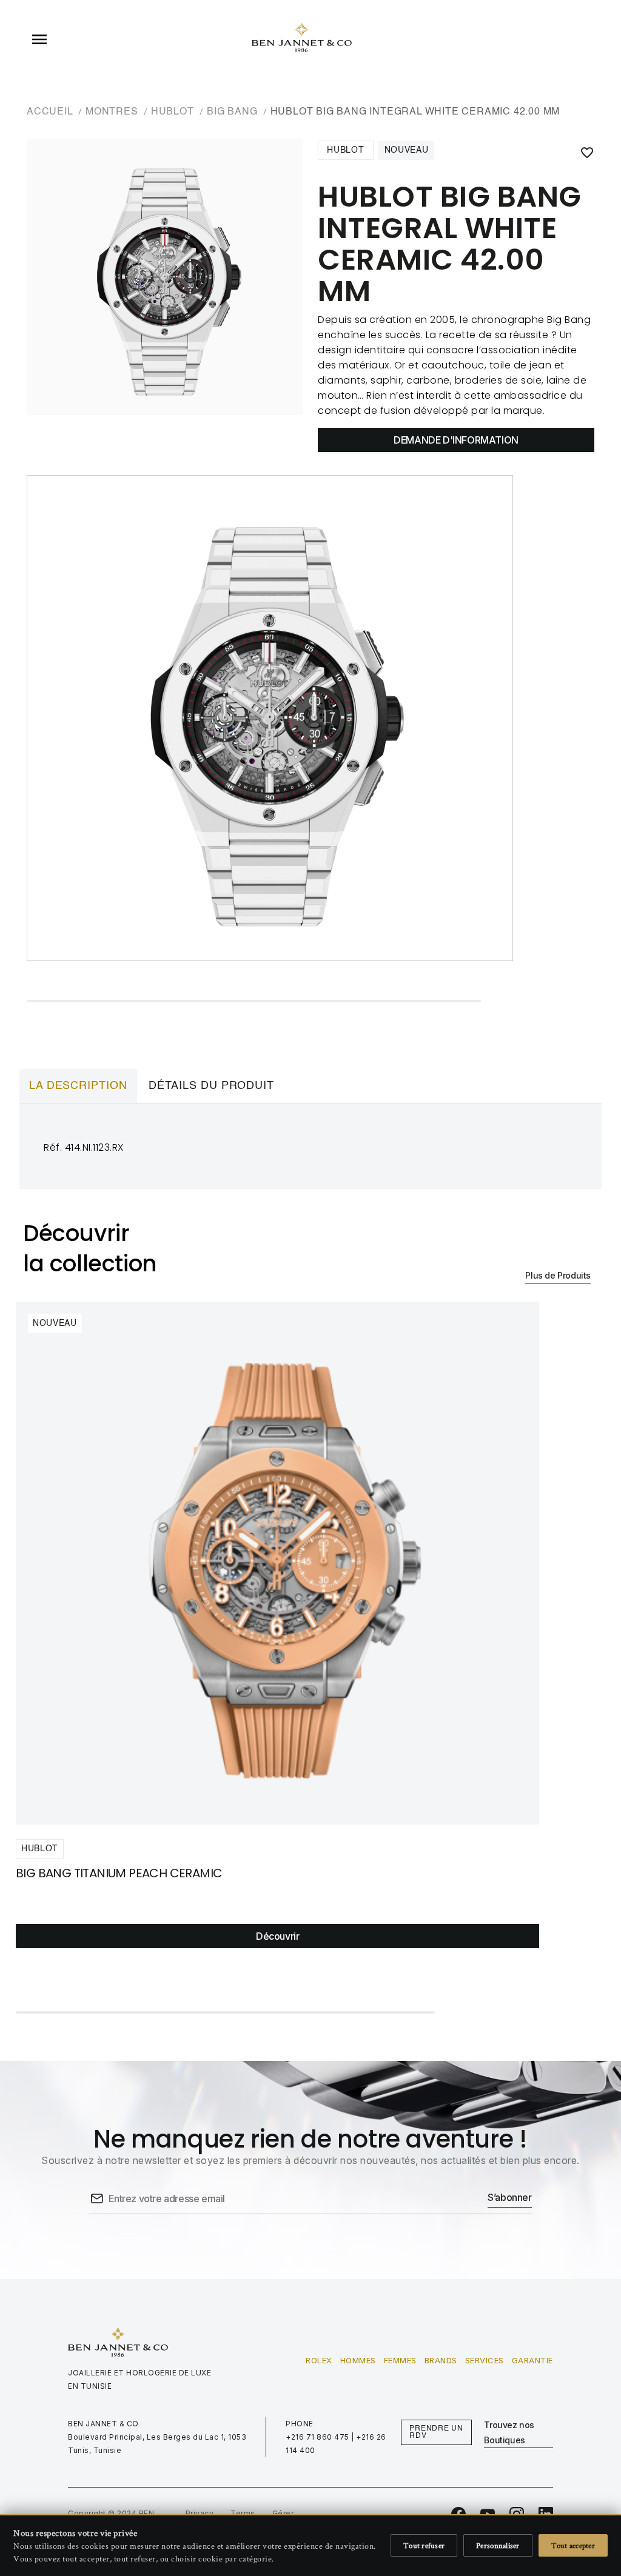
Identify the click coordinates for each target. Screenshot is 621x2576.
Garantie (532, 2360)
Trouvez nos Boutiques (509, 2432)
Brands (441, 2360)
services (485, 2360)
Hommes (358, 2360)
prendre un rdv (436, 2432)
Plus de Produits (558, 1275)
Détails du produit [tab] (211, 1086)
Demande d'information (456, 440)
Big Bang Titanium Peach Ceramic (119, 1873)
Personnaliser (498, 2545)
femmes (400, 2360)
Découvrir (277, 1936)
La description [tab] (78, 1086)
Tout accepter (573, 2545)
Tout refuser (424, 2545)
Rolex (319, 2360)
